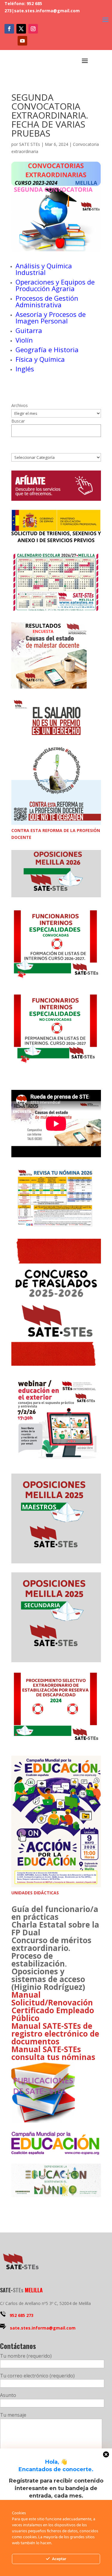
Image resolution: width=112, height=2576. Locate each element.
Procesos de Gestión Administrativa (47, 301)
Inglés (25, 369)
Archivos (20, 405)
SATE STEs (30, 144)
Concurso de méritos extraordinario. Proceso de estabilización (51, 1952)
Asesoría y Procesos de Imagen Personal (51, 317)
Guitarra (29, 330)
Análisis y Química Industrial (44, 269)
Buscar (18, 421)
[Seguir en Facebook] (9, 29)
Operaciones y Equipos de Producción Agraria (55, 285)
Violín (24, 340)
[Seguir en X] (21, 29)
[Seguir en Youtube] (22, 41)
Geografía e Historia (47, 350)
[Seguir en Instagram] (33, 29)
